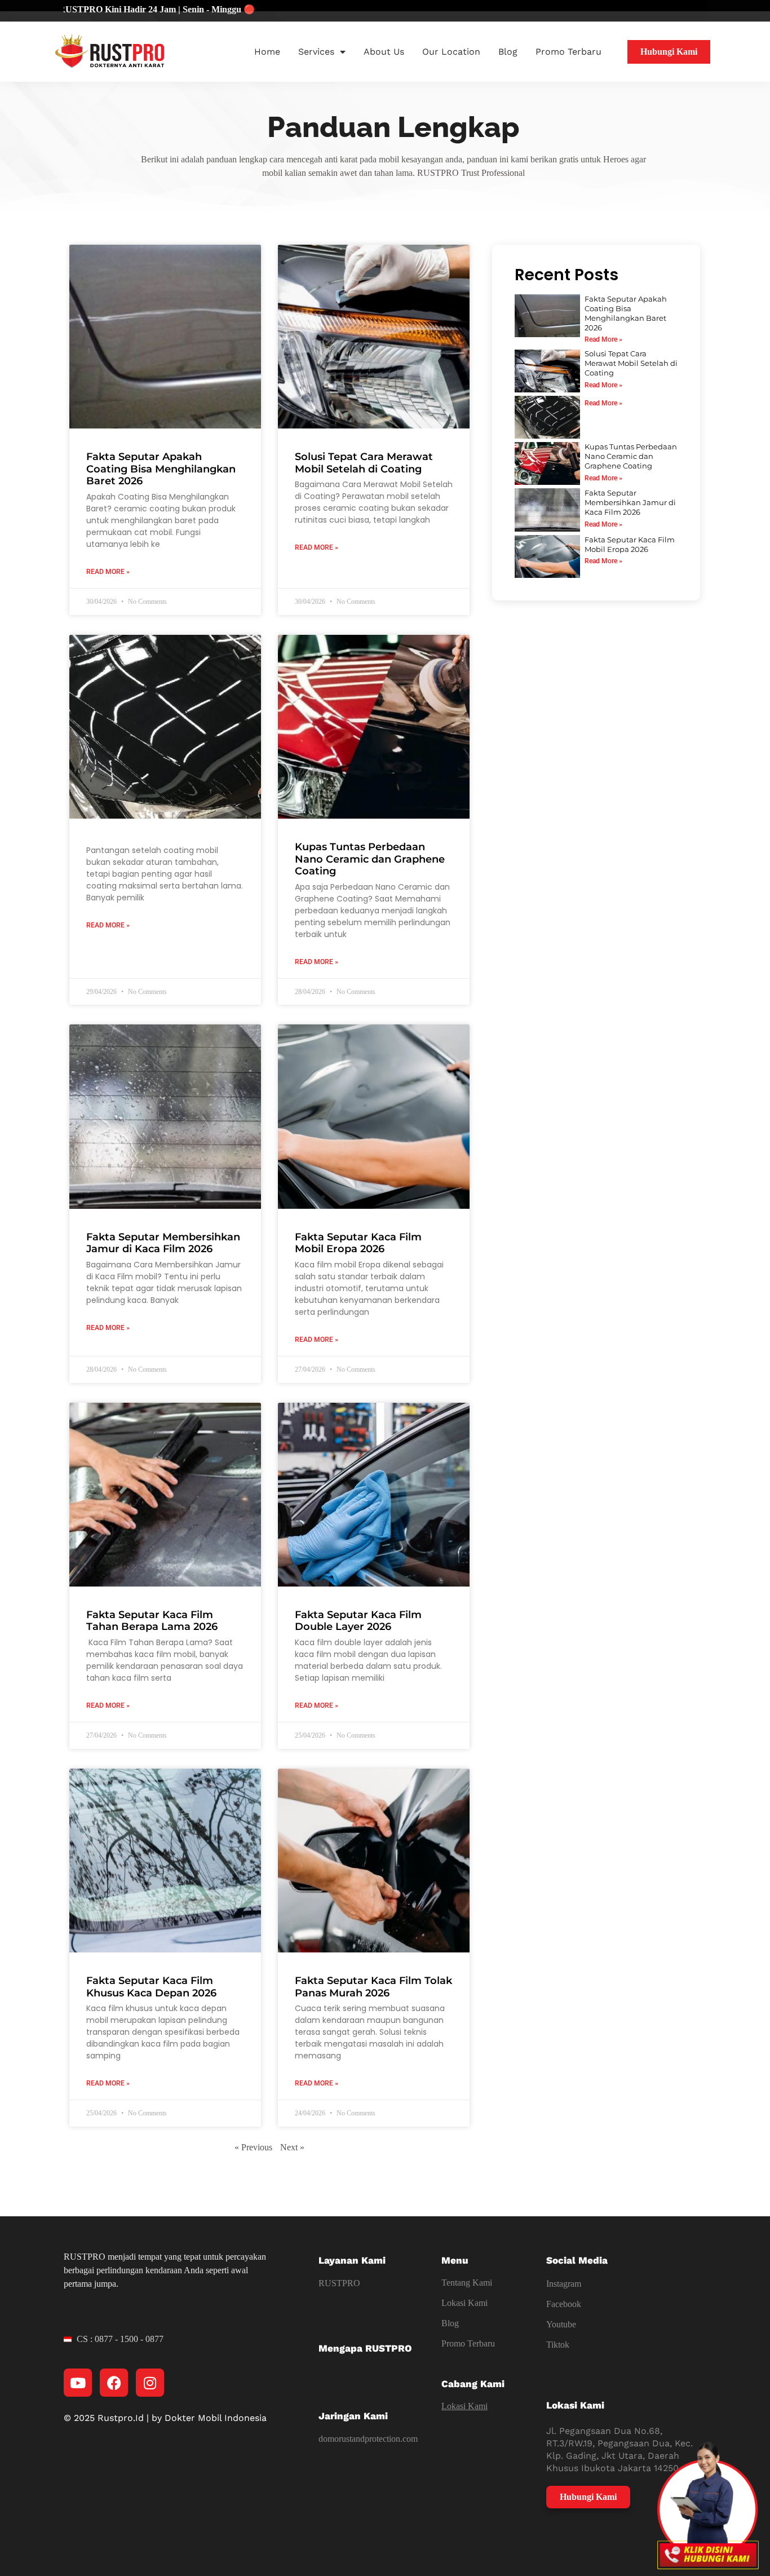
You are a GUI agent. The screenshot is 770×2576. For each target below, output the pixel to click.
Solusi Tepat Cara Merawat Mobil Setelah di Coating (364, 463)
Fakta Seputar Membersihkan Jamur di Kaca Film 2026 (163, 1243)
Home (267, 52)
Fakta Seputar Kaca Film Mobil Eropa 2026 (358, 1243)
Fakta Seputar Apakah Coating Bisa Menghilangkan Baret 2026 (161, 469)
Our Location (451, 52)
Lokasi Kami (464, 2303)
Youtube (561, 2324)
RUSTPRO (339, 2283)
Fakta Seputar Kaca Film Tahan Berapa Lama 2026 (152, 1621)
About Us (384, 52)
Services (316, 52)
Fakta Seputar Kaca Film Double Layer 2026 (358, 1621)
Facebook (564, 2304)
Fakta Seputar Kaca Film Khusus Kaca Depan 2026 (151, 1987)
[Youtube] (78, 2383)
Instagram (564, 2284)
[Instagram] (150, 2383)
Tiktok (558, 2345)
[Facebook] (114, 2383)
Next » (292, 2147)
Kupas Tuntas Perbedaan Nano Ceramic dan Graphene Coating (370, 859)
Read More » (108, 572)
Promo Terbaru (568, 52)
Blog (508, 52)
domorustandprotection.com (368, 2439)
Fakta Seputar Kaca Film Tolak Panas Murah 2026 (373, 1987)
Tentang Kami (467, 2283)
